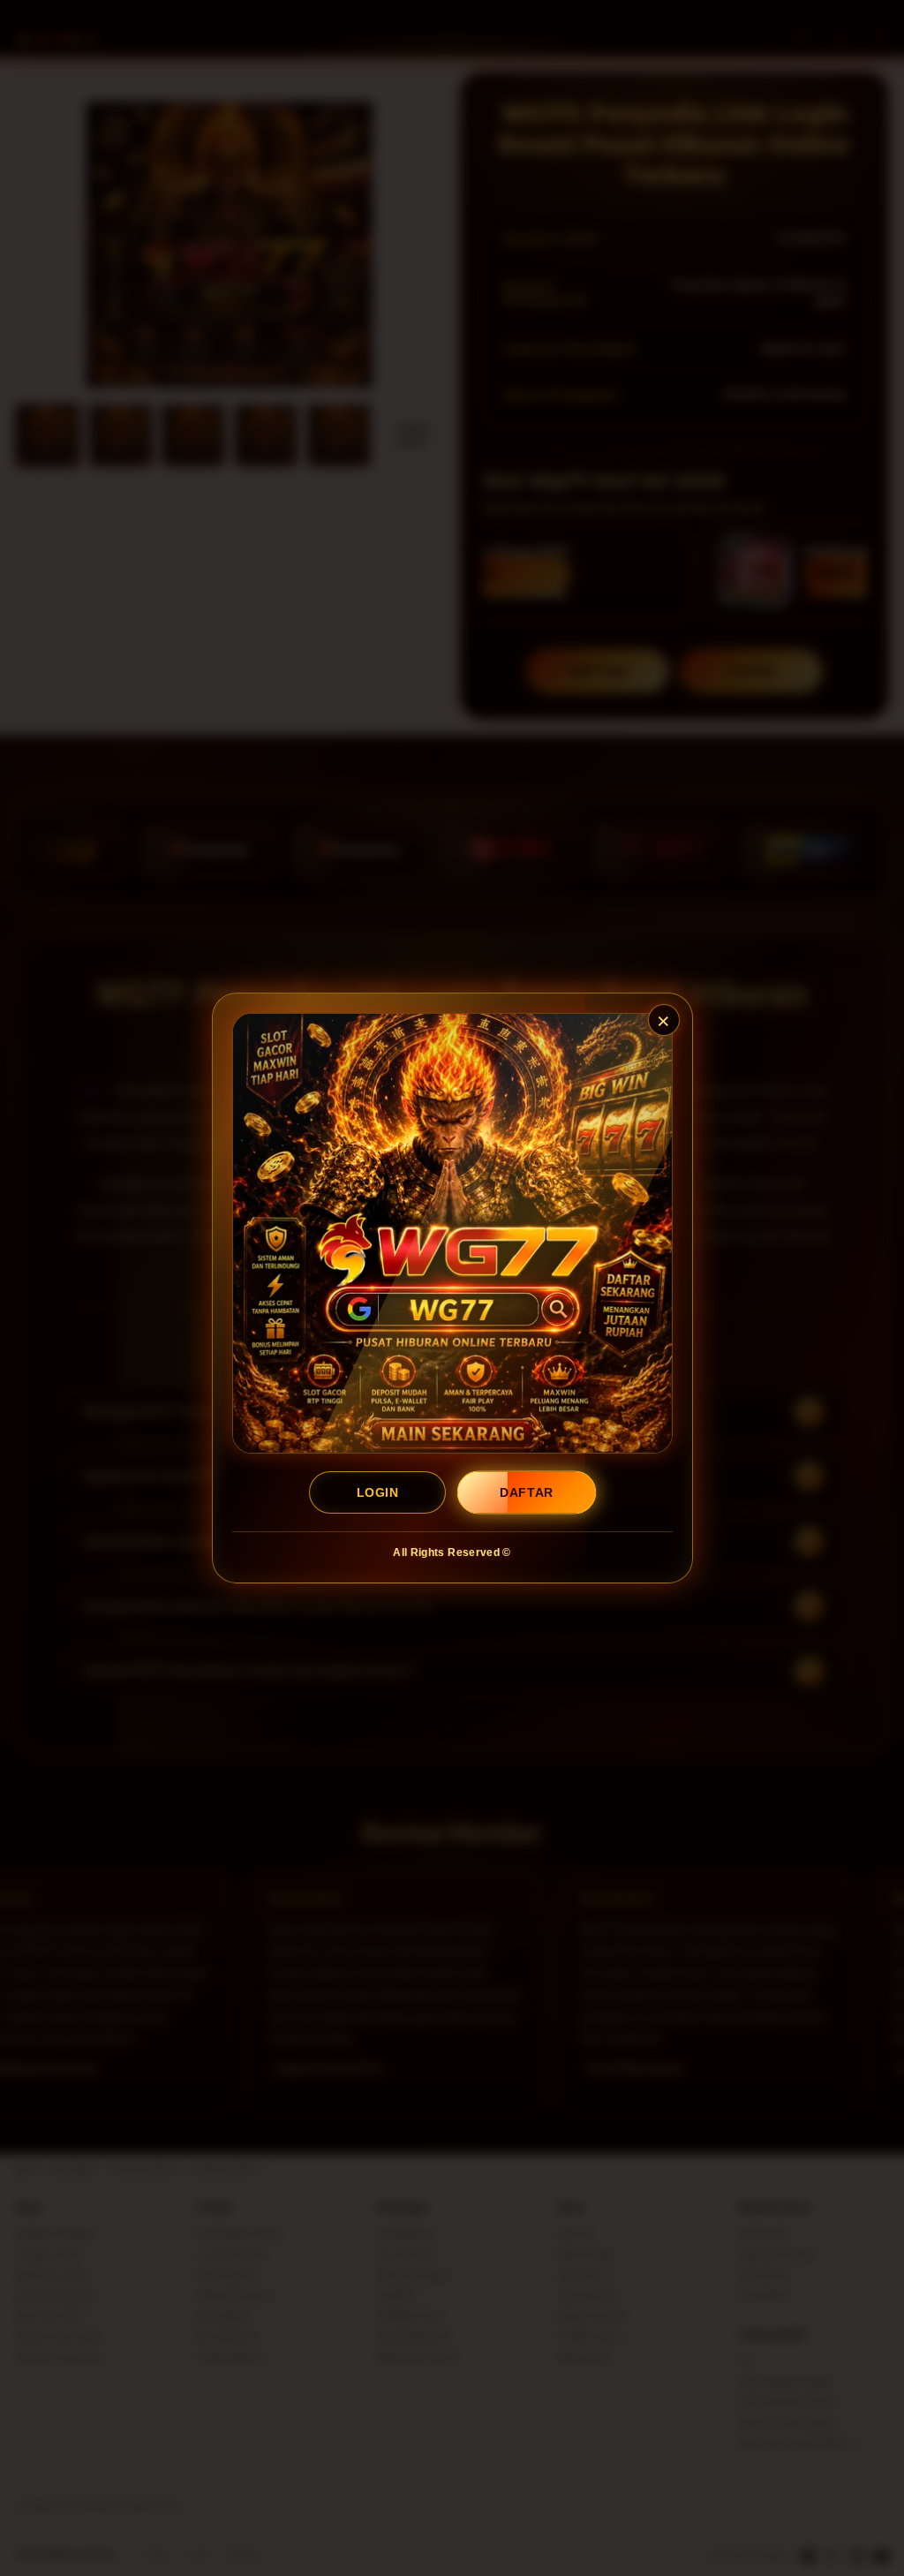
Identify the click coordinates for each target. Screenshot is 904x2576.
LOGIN (377, 1492)
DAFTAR (527, 1492)
